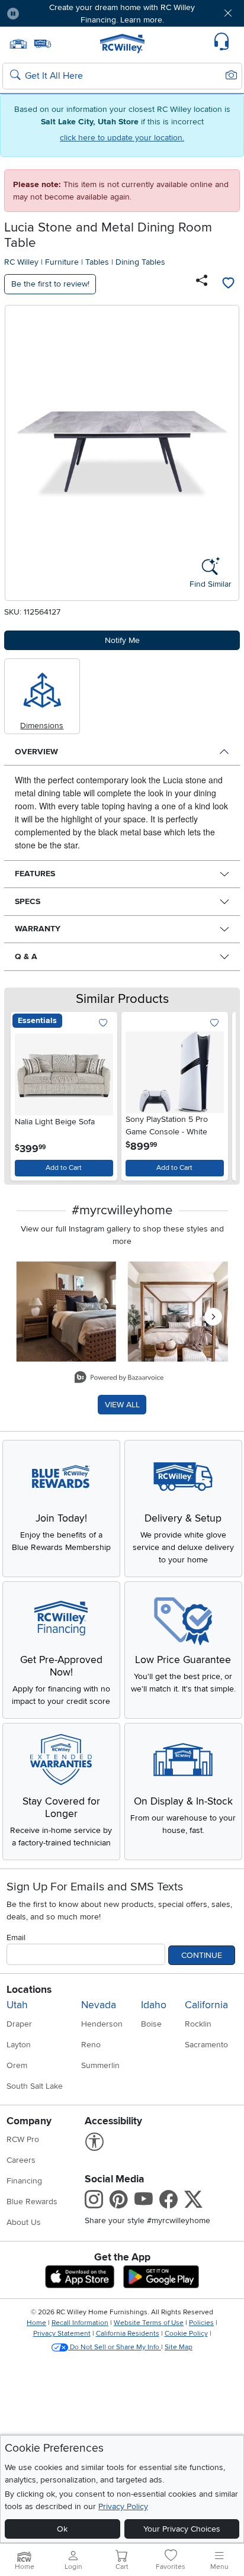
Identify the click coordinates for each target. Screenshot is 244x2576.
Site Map (179, 2347)
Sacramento (206, 2045)
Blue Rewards (32, 2202)
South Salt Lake (35, 2086)
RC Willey (21, 262)
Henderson (102, 2024)
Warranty (38, 929)
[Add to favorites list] (228, 284)
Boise (151, 2024)
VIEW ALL (122, 1405)
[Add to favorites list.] (103, 1023)
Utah (17, 2005)
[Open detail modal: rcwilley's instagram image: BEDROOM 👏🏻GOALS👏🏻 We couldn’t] (178, 1312)
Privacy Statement (62, 2334)
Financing (24, 2181)
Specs (28, 901)
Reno (91, 2045)
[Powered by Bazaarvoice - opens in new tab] (119, 1379)
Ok (62, 2529)
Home (36, 2323)
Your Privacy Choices (182, 2529)
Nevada (99, 2005)
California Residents (128, 2334)
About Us (24, 2222)
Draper (19, 2024)
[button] (48, 13)
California (206, 2005)
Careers (21, 2160)
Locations (29, 1990)
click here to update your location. (122, 138)
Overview (36, 752)
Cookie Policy (186, 2334)
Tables (97, 262)
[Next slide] (219, 1093)
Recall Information (80, 2323)
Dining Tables (140, 262)
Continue (202, 1955)
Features (35, 874)
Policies (201, 2323)
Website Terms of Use (149, 2323)
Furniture (62, 262)
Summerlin (100, 2065)
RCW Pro (23, 2139)
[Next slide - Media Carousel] (213, 1317)
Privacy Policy (123, 2506)
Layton (19, 2045)
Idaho (154, 2005)
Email (16, 1937)
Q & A (26, 956)
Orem (17, 2065)
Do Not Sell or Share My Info (115, 2347)
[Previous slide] (25, 1093)
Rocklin (198, 2024)
